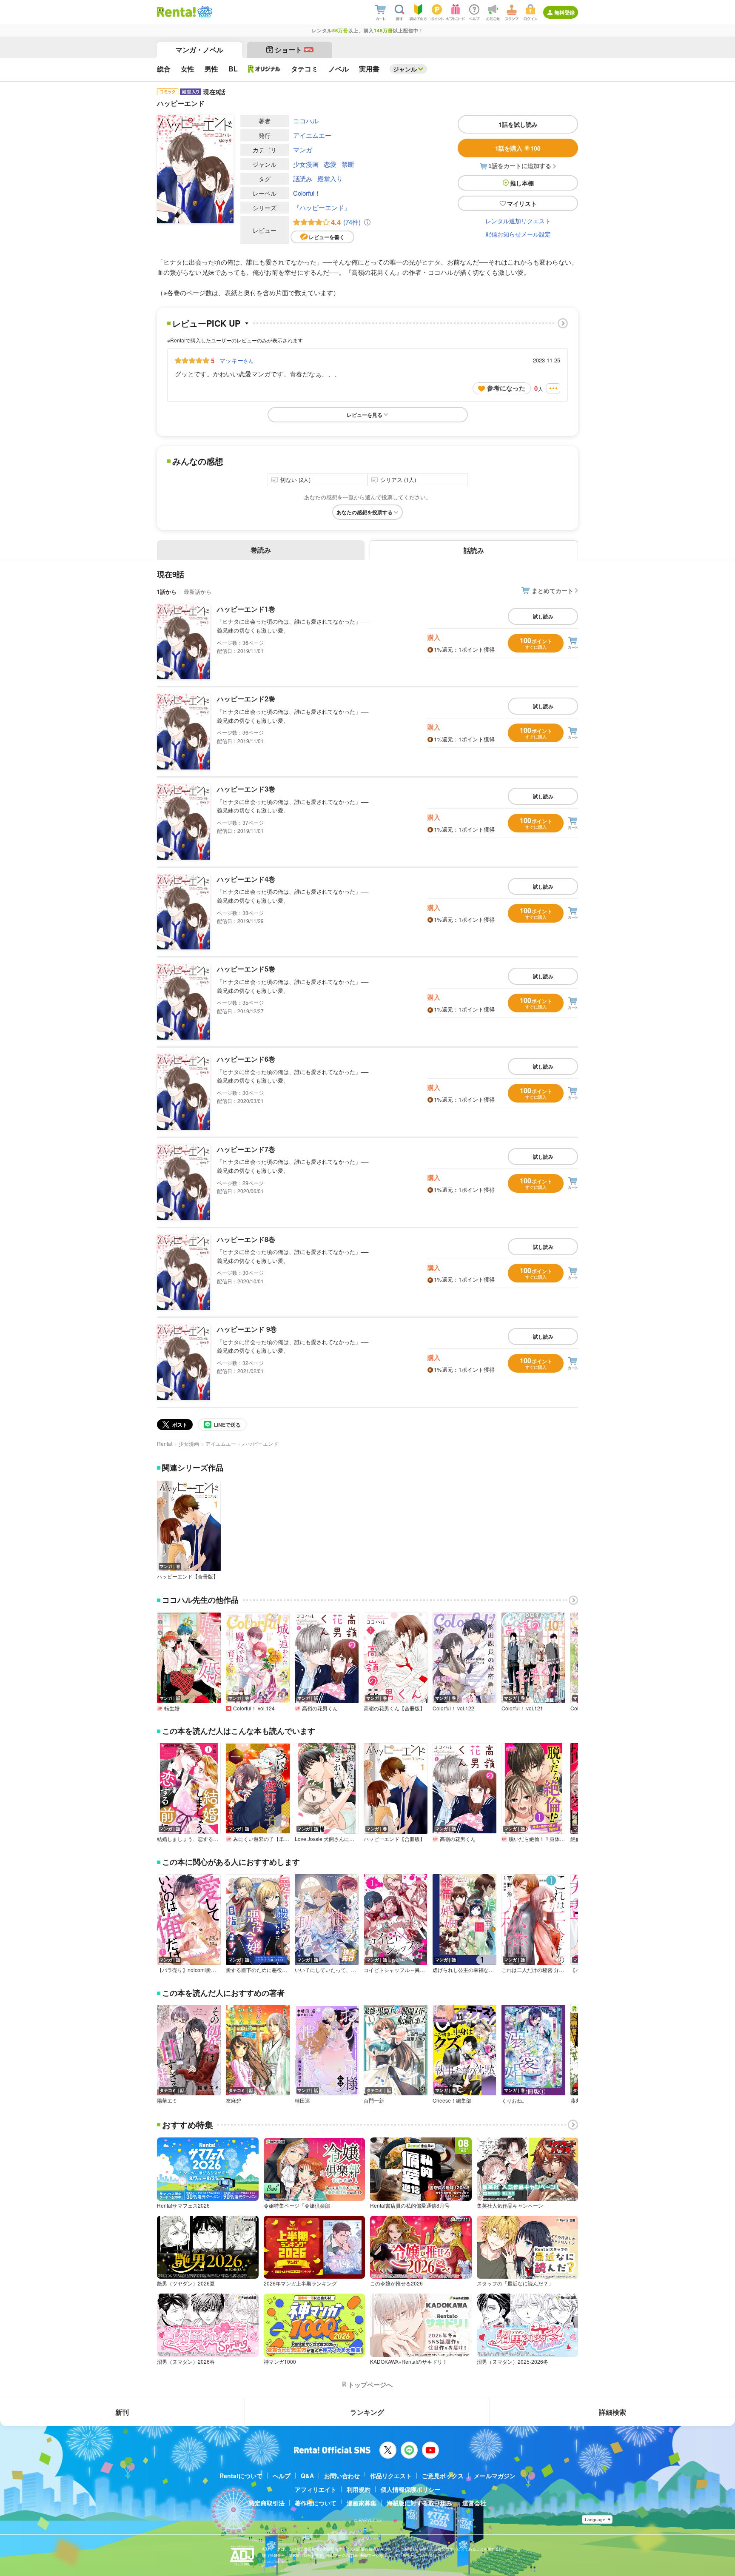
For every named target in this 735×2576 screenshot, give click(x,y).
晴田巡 (302, 2100)
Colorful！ (307, 193)
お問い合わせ (342, 2476)
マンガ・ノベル (199, 50)
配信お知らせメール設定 (518, 234)
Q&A (307, 2476)
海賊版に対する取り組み (419, 2503)
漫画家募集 (362, 2503)
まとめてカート (553, 590)
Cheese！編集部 (452, 2100)
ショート (294, 50)
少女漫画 (306, 164)
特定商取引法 (267, 2503)
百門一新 (374, 2100)
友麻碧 (234, 2100)
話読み (303, 178)
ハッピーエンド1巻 (246, 609)
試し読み (543, 616)
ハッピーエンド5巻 (246, 969)
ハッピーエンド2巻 (246, 699)
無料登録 (564, 12)
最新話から (198, 591)
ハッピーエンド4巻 (246, 879)
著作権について (316, 2503)
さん (236, 360)
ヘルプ (282, 2476)
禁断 (348, 164)
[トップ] (176, 12)
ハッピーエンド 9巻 (247, 1329)
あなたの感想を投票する (365, 512)
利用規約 (359, 2489)
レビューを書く (327, 237)
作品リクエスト (391, 2476)
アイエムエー (312, 135)
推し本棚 (522, 183)
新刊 (122, 2412)
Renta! (165, 1443)
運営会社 (474, 2503)
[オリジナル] (264, 69)
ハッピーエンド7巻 (246, 1149)
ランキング (367, 2412)
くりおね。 (514, 2100)
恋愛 (330, 164)
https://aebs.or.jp (277, 2561)
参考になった (506, 388)
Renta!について (241, 2476)
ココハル (306, 121)
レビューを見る (365, 415)
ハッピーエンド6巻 (246, 1059)
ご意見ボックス (443, 2476)
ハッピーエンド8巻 (246, 1239)
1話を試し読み (518, 124)
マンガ (303, 150)
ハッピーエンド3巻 (246, 789)
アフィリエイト (316, 2489)
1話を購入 (518, 148)
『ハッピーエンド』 (322, 207)
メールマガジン (495, 2476)
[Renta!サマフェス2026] (204, 12)
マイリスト (522, 203)
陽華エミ (167, 2100)
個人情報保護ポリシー (410, 2489)
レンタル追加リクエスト (518, 221)
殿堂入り (330, 178)
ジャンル (405, 69)
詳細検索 (612, 2412)
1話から (167, 591)
